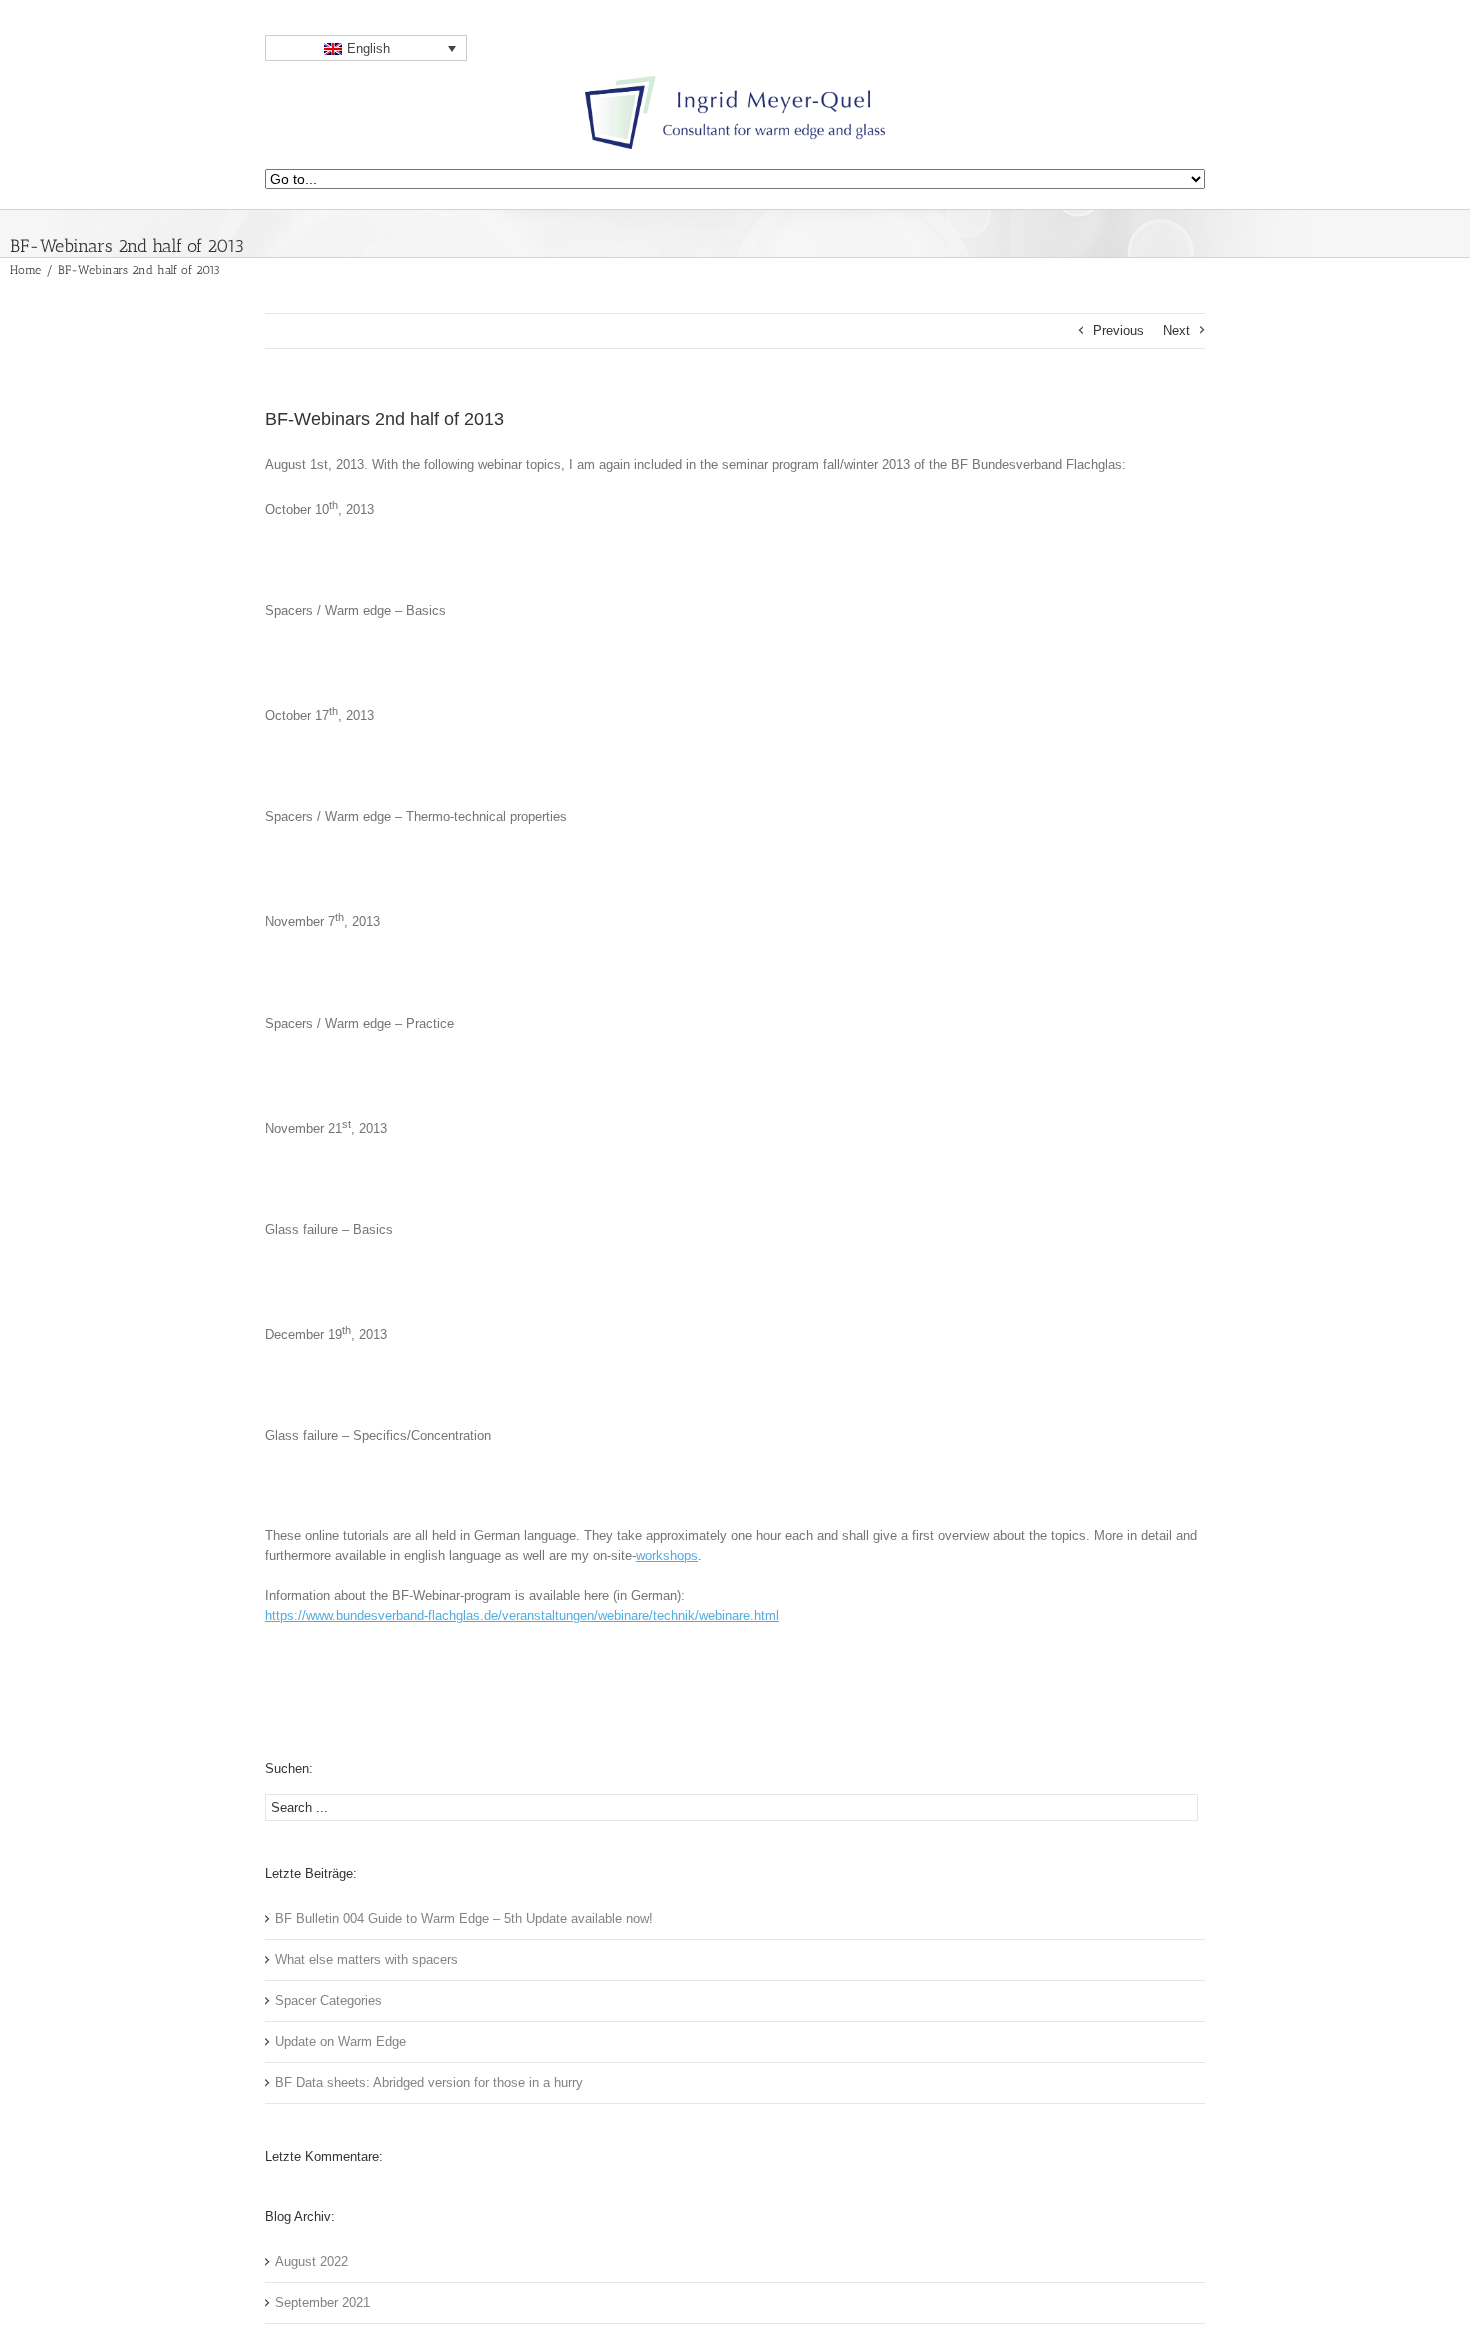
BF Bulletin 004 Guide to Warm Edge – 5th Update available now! (464, 1918)
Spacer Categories (328, 2000)
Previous (1118, 330)
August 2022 (311, 2261)
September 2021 (322, 2302)
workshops (667, 1555)
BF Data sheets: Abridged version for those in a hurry (429, 2082)
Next (1176, 330)
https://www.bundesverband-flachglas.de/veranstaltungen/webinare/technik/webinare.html (522, 1615)
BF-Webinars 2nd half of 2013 (384, 419)
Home (25, 270)
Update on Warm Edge (340, 2041)
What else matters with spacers (366, 1959)
